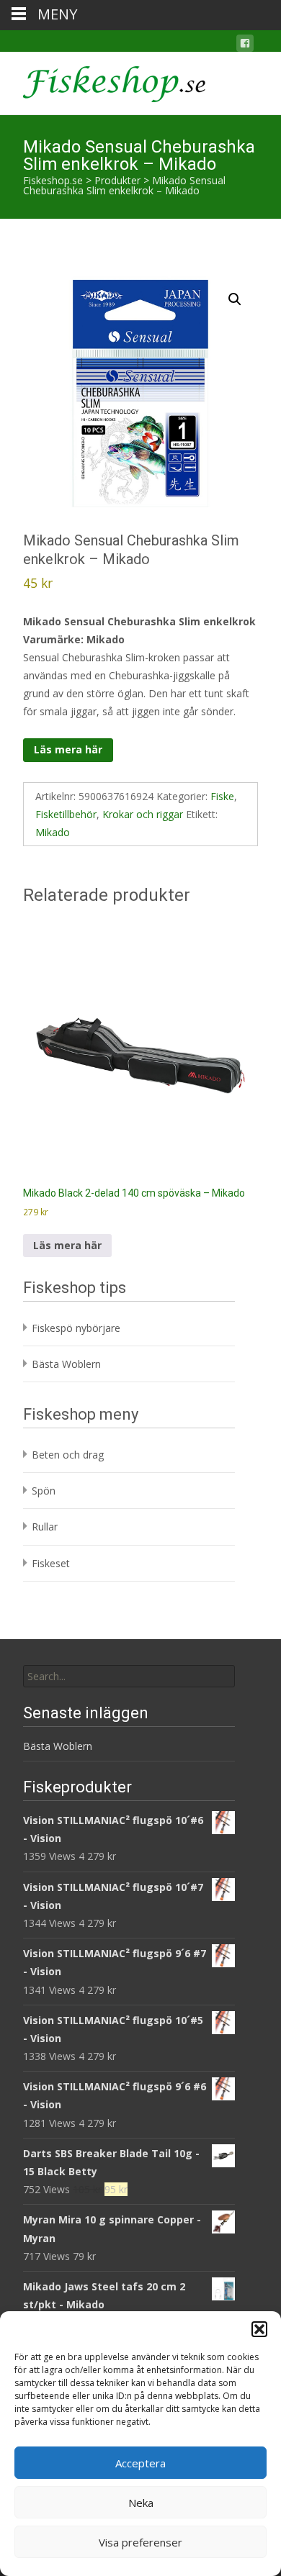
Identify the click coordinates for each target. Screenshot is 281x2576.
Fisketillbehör (66, 814)
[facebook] (245, 46)
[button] (259, 2329)
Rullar (45, 1527)
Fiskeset (51, 1563)
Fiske (222, 796)
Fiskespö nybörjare (76, 1328)
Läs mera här (68, 749)
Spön (44, 1491)
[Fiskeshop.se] (103, 81)
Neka (141, 2503)
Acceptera (140, 2463)
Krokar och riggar (143, 814)
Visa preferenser (140, 2542)
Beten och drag (68, 1455)
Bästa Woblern (66, 1364)
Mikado (53, 832)
